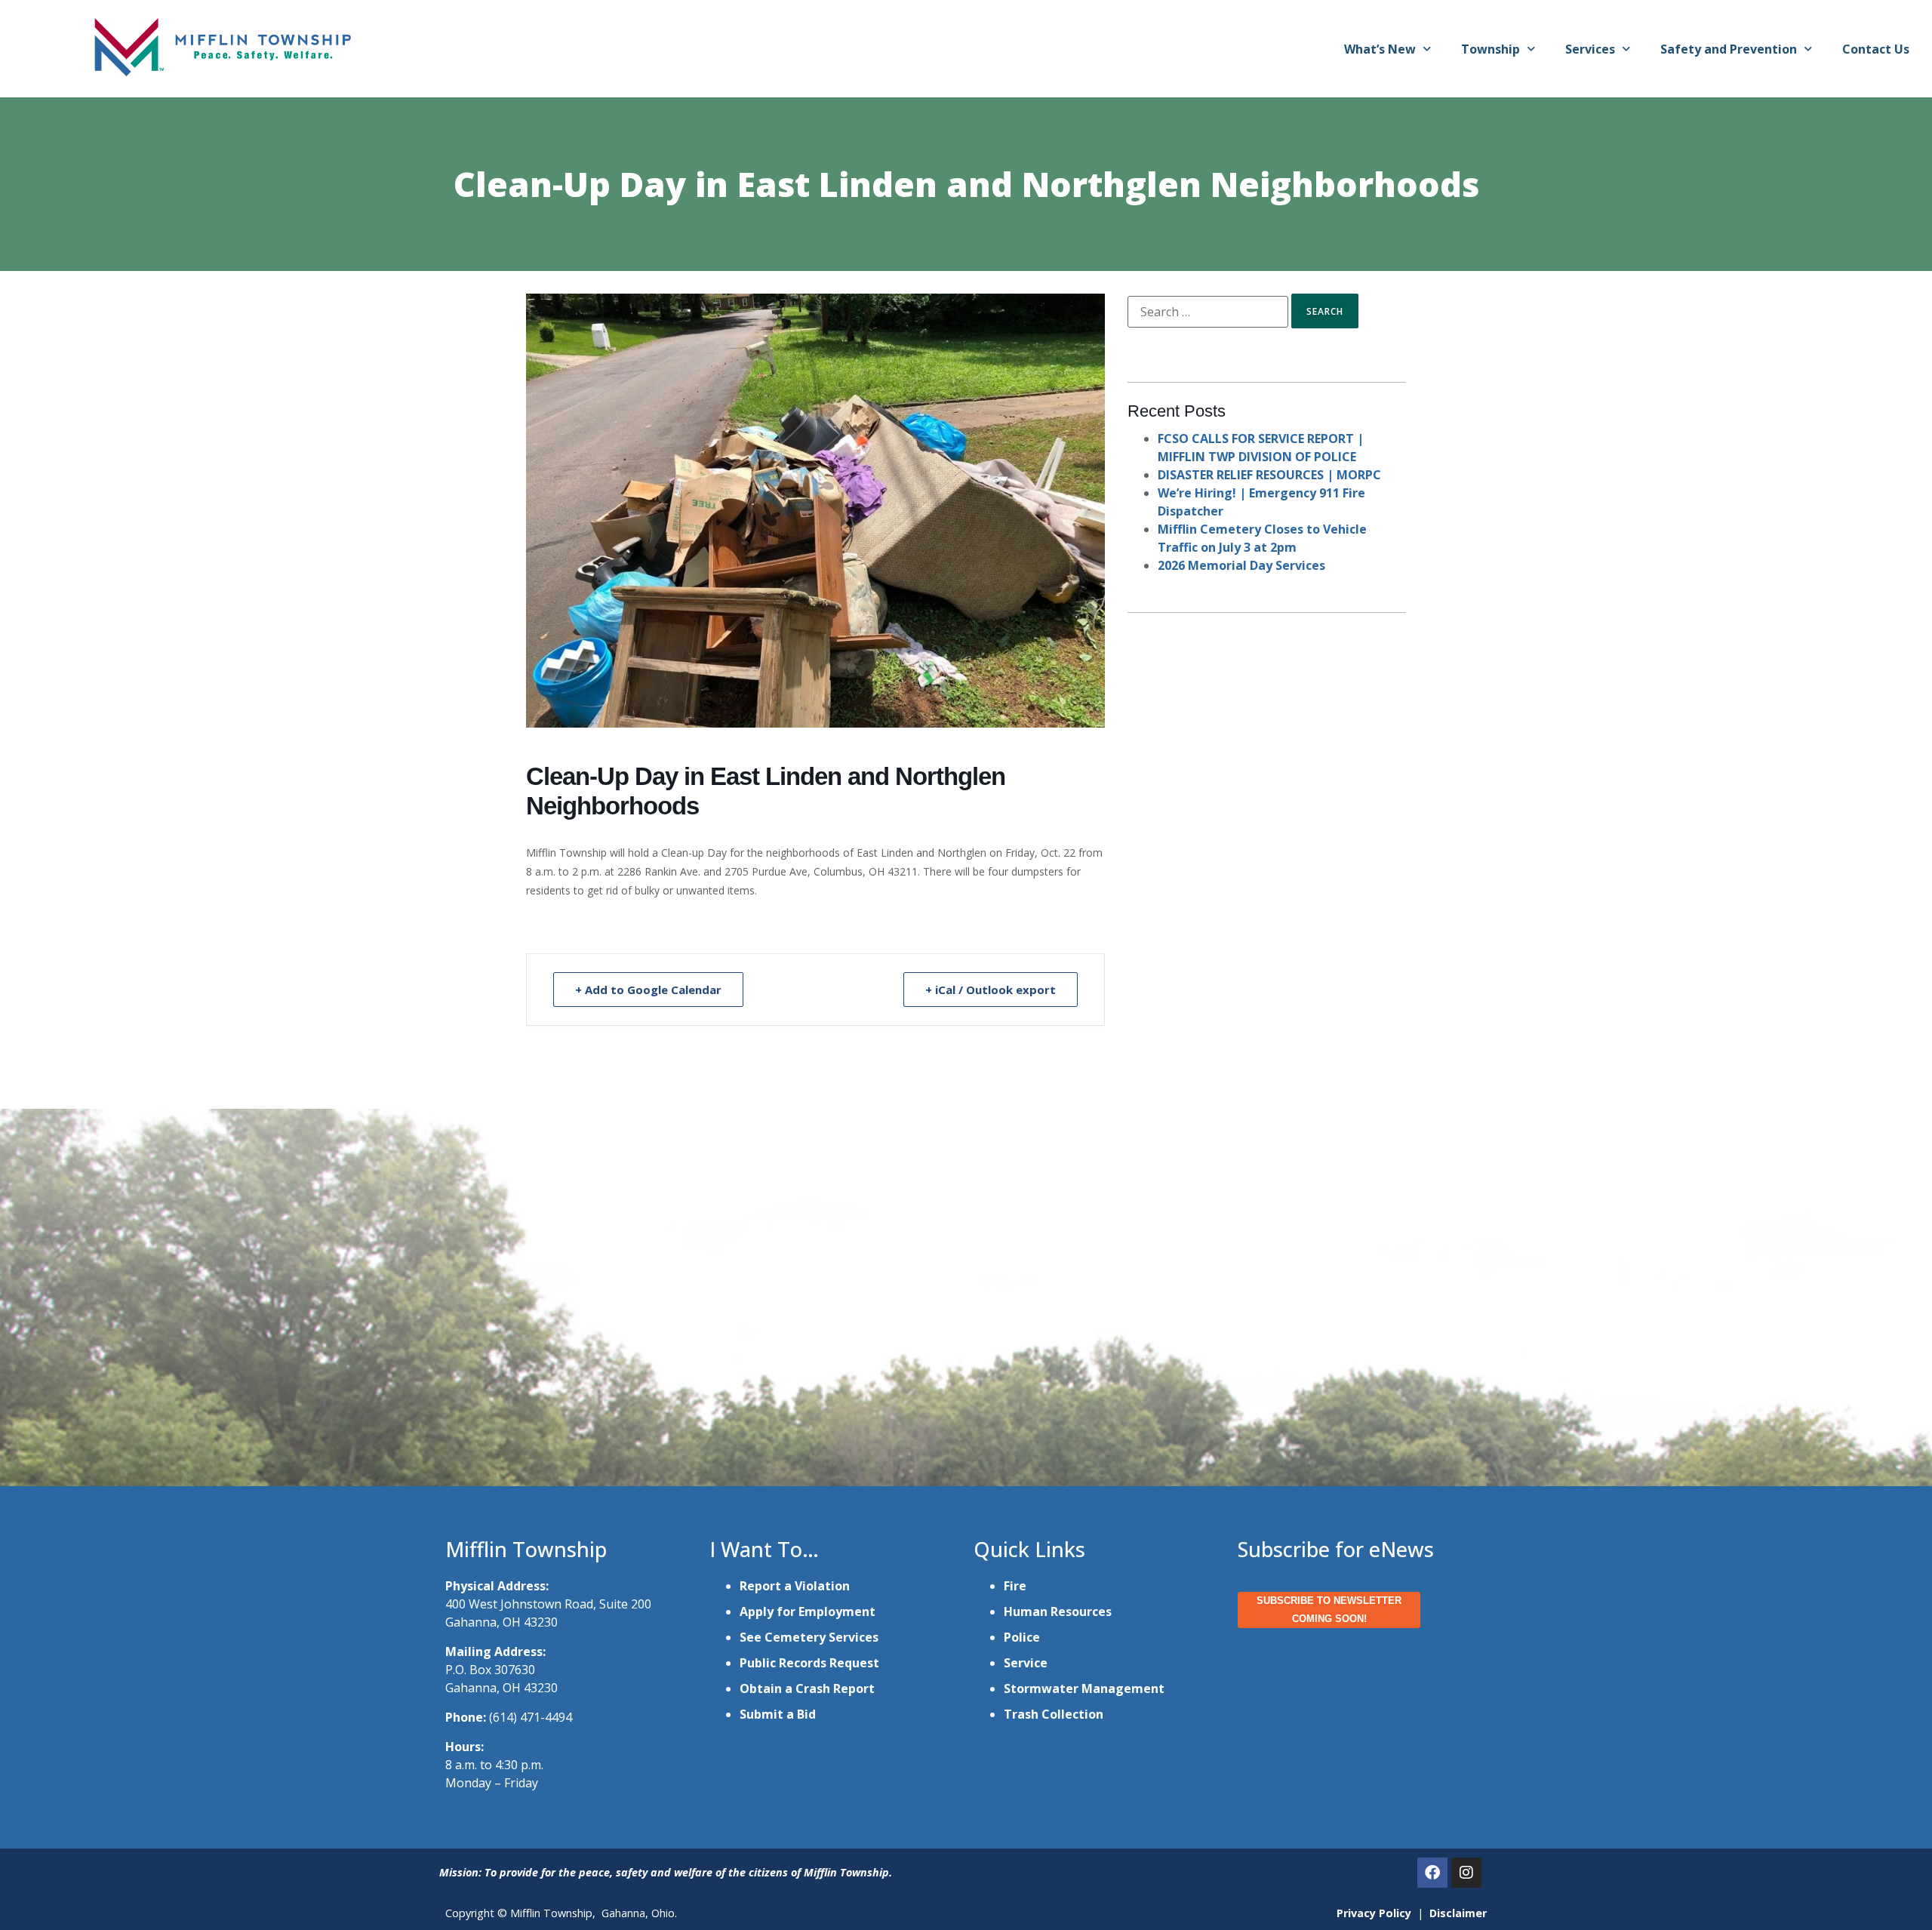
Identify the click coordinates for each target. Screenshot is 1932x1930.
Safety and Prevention (1729, 49)
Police (1022, 1637)
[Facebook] (1432, 1873)
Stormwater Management (1084, 1688)
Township (1491, 49)
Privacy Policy (1374, 1913)
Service (1026, 1663)
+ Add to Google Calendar (648, 990)
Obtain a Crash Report (807, 1688)
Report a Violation (795, 1586)
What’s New (1380, 49)
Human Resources (1058, 1611)
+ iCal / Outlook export (991, 990)
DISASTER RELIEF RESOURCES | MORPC (1269, 475)
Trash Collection (1054, 1714)
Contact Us (1876, 49)
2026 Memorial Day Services (1241, 565)
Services (1590, 49)
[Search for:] (1208, 312)
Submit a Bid (778, 1714)
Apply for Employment (808, 1611)
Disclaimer (1458, 1913)
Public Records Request (809, 1663)
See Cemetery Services (809, 1637)
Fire (1015, 1586)
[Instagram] (1466, 1873)
